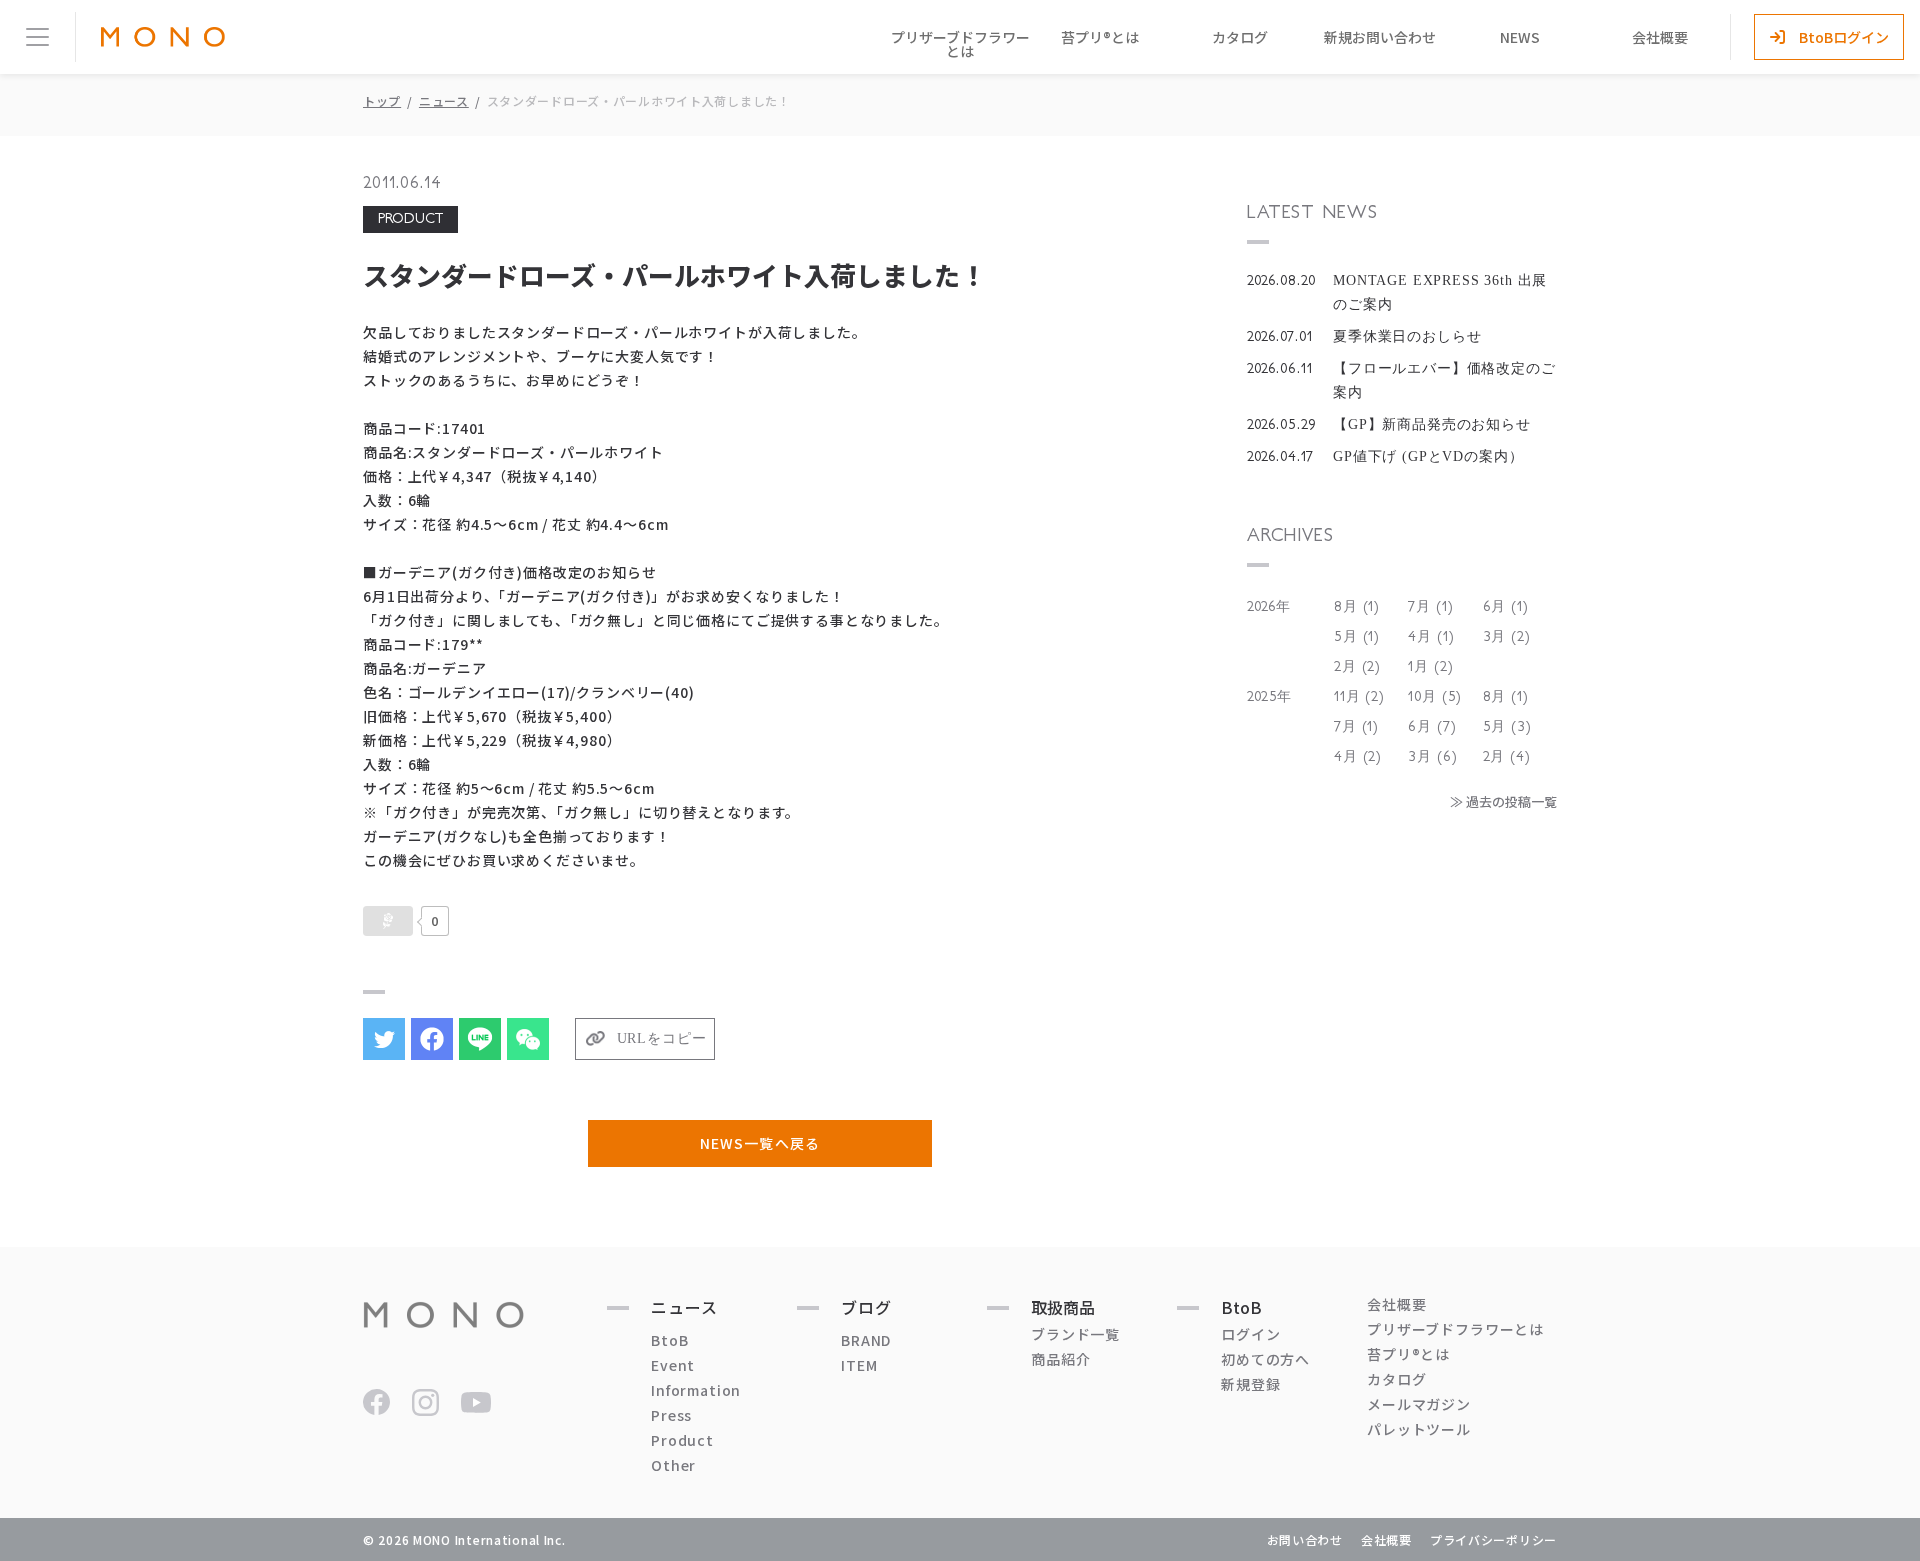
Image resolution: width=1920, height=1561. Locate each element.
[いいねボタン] (388, 921)
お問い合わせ (1305, 1539)
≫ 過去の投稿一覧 (1503, 801)
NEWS (1520, 37)
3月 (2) (1507, 637)
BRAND (866, 1340)
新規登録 (1250, 1384)
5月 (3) (1507, 727)
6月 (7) (1432, 727)
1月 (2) (1430, 667)
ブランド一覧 (1075, 1334)
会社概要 (1660, 37)
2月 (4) (1507, 757)
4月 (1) (1431, 637)
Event (673, 1365)
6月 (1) (1506, 607)
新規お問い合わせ (1380, 37)
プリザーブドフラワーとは (960, 44)
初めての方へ (1265, 1359)
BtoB (669, 1340)
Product (682, 1440)
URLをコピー (662, 1038)
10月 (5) (1435, 697)
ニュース (444, 100)
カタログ (1240, 37)
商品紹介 (1060, 1359)
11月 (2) (1359, 697)
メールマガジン (1419, 1404)
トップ (382, 100)
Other (673, 1465)
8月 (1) (1357, 607)
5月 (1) (1357, 637)
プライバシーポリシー (1493, 1539)
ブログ (866, 1307)
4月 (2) (1358, 757)
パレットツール (1419, 1429)
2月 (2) (1357, 667)
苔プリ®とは (1100, 37)
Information (696, 1390)
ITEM (859, 1365)
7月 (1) (1430, 607)
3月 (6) (1432, 757)
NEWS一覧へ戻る (759, 1143)
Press (671, 1415)
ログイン (1250, 1334)
